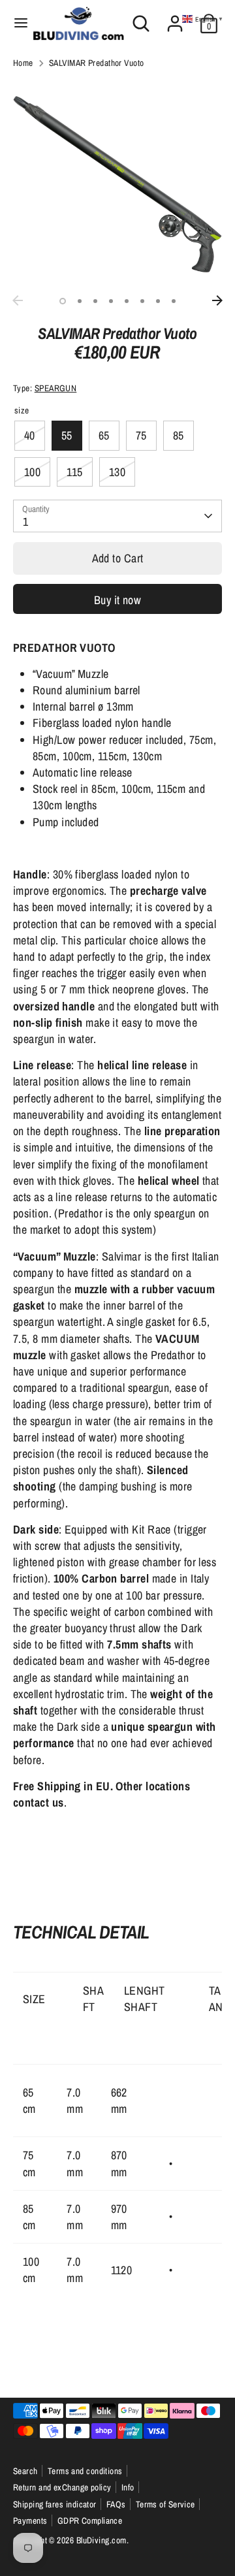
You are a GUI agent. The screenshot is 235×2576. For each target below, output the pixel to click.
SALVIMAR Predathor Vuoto (97, 63)
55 (67, 435)
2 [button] (80, 301)
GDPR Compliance (90, 2520)
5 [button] (127, 301)
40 (30, 435)
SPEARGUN (56, 388)
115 (74, 472)
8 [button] (174, 301)
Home (23, 63)
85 (179, 435)
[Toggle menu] (17, 23)
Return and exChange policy (62, 2487)
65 (104, 435)
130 (117, 472)
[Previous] (18, 300)
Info (128, 2487)
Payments (30, 2520)
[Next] (217, 300)
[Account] (175, 19)
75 (141, 435)
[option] (117, 184)
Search (25, 2471)
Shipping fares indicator (55, 2504)
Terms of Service (165, 2504)
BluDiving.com (102, 2540)
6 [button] (142, 301)
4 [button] (111, 301)
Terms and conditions (85, 2471)
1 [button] (63, 301)
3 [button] (95, 301)
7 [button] (158, 301)
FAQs (116, 2504)
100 (32, 472)
